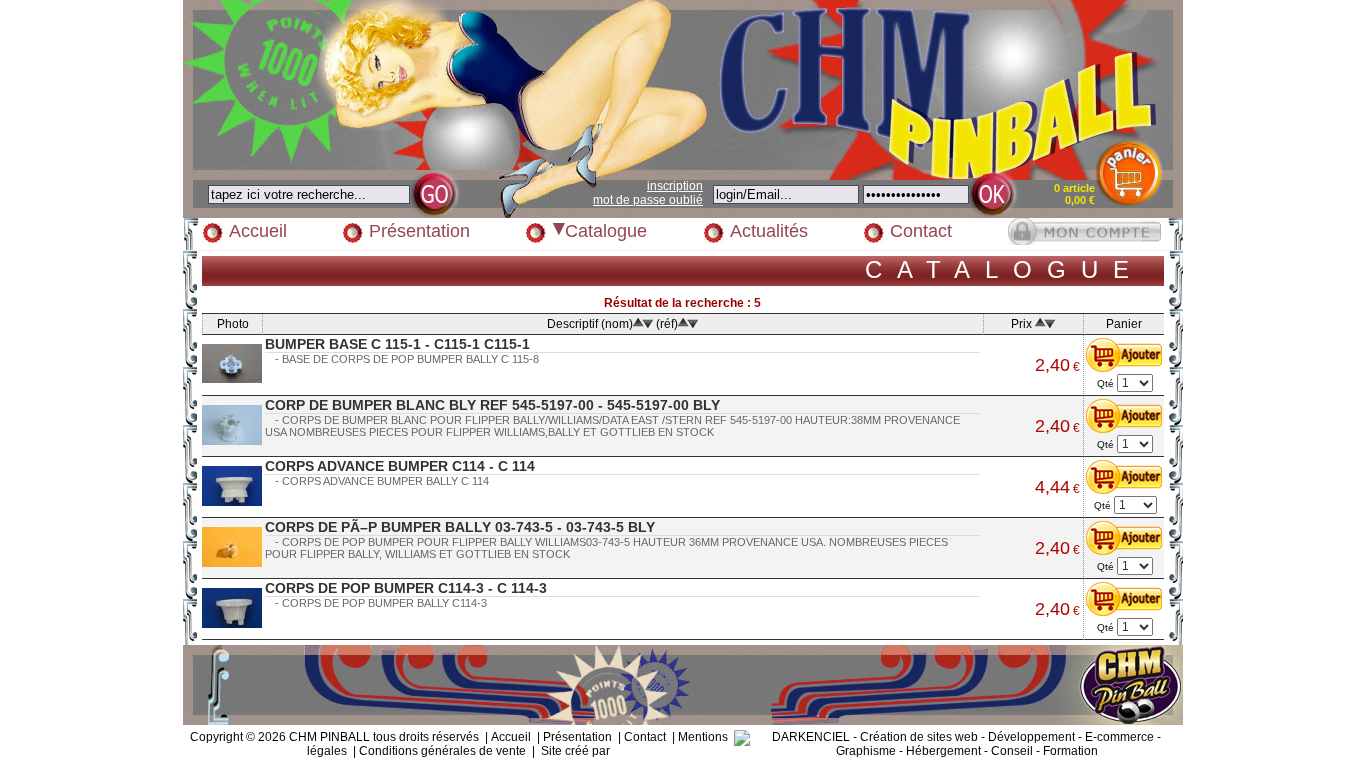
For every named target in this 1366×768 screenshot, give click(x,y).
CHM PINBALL (329, 737)
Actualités (769, 231)
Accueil (258, 231)
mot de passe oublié (648, 200)
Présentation (419, 231)
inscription (675, 186)
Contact (921, 231)
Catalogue (606, 231)
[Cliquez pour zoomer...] (232, 363)
